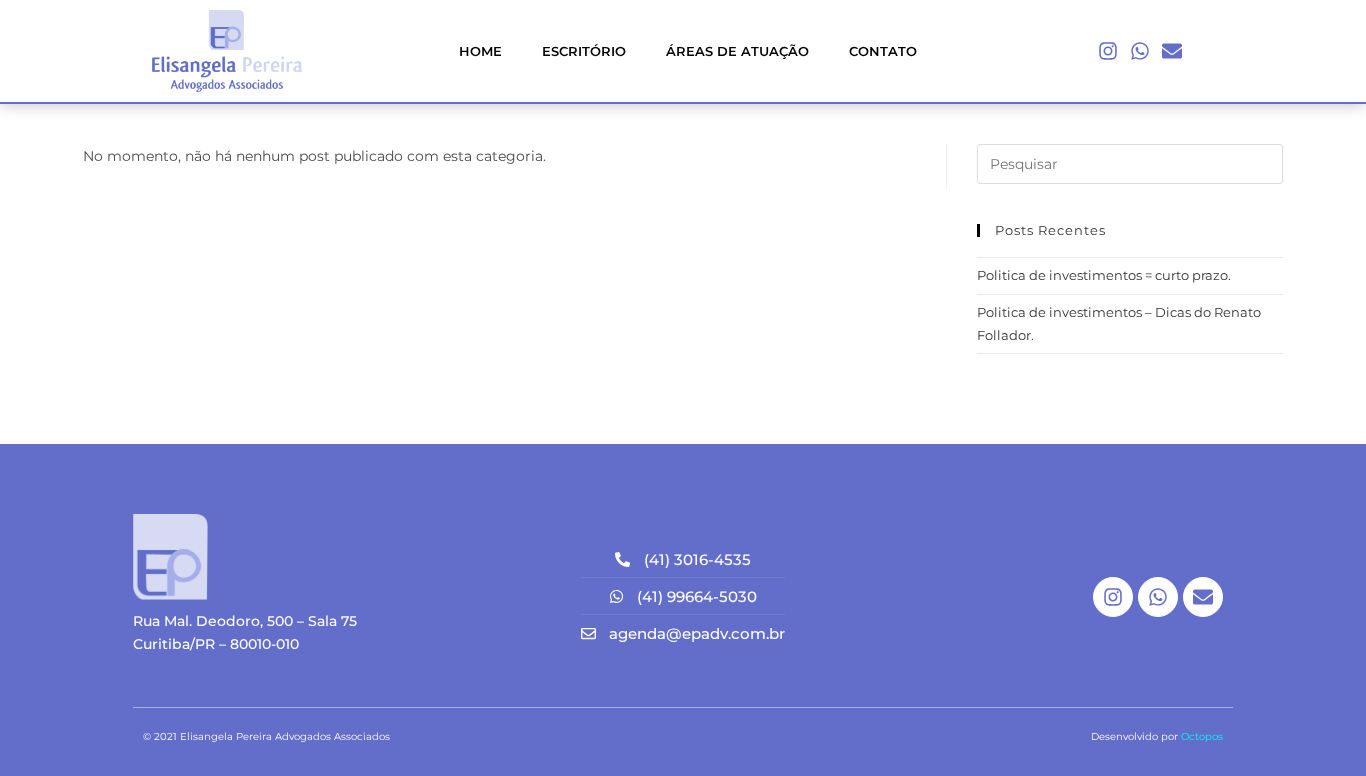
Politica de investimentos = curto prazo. (1104, 275)
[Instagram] (1108, 51)
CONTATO (883, 51)
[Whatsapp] (1140, 51)
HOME (480, 51)
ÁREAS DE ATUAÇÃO (737, 51)
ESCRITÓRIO (584, 51)
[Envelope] (1172, 51)
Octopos (1202, 736)
